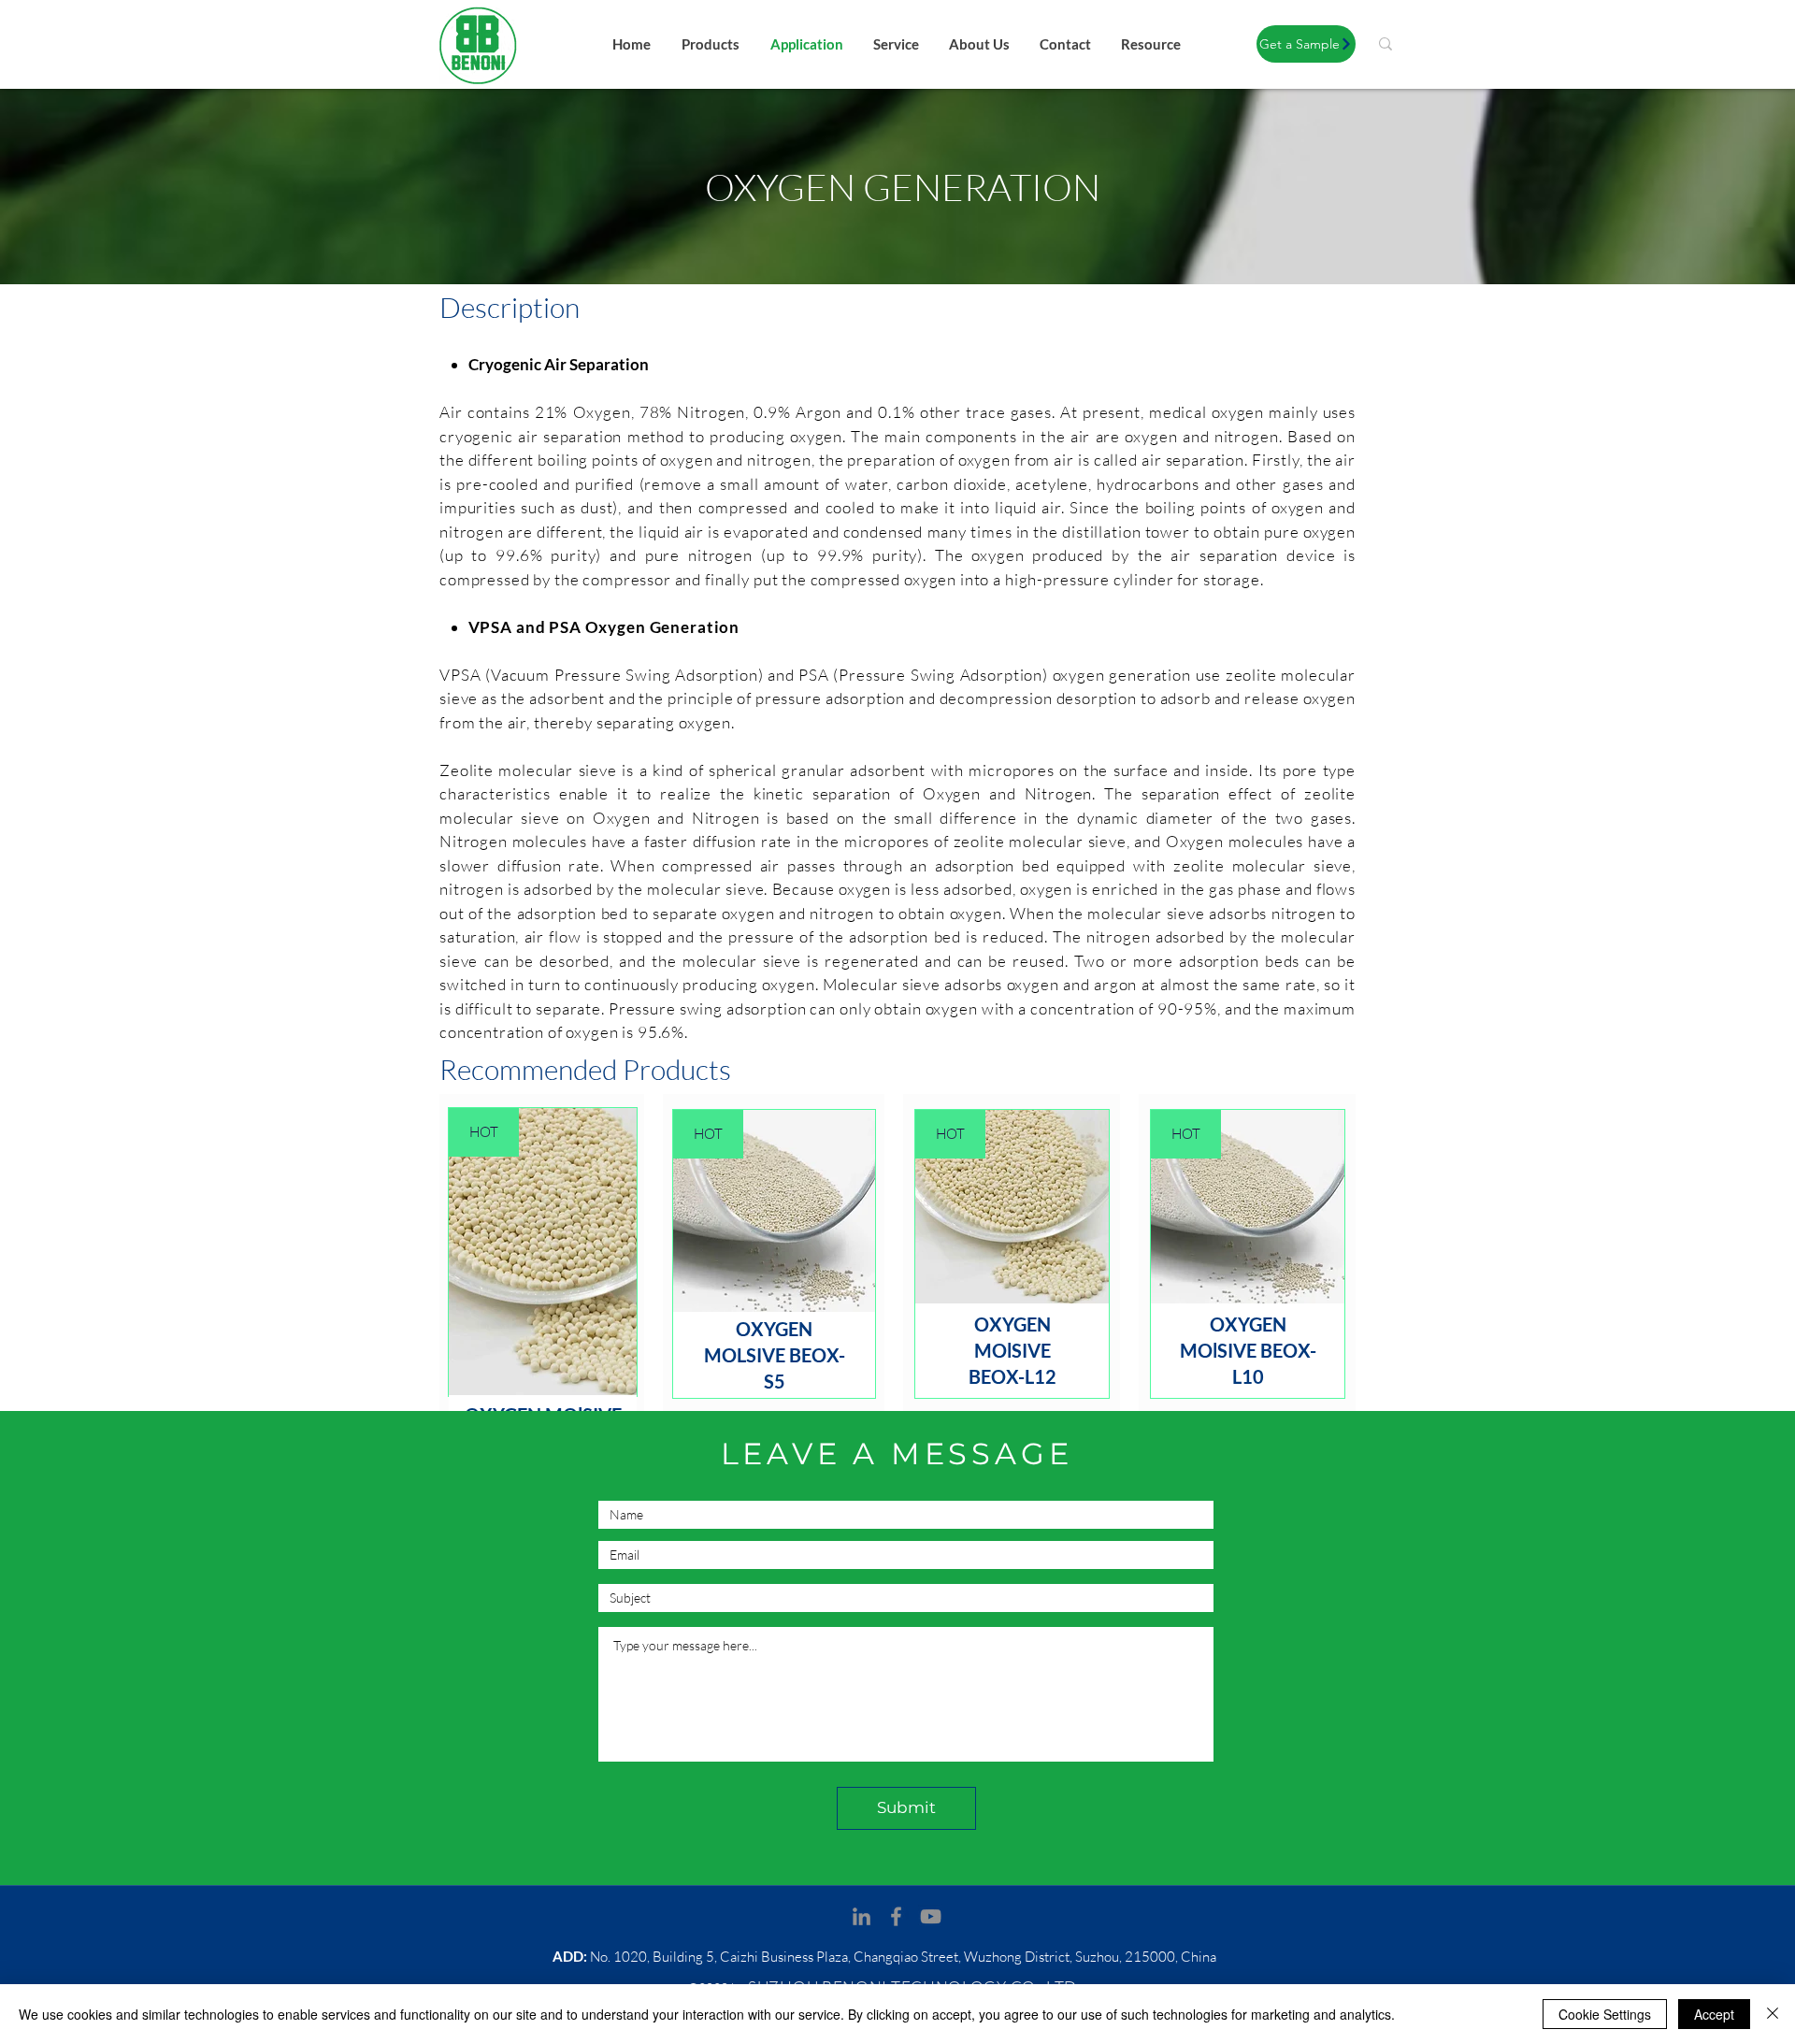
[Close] (1773, 2014)
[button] (1306, 44)
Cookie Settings (1605, 2014)
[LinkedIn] (862, 1916)
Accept (1714, 2014)
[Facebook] (896, 1916)
